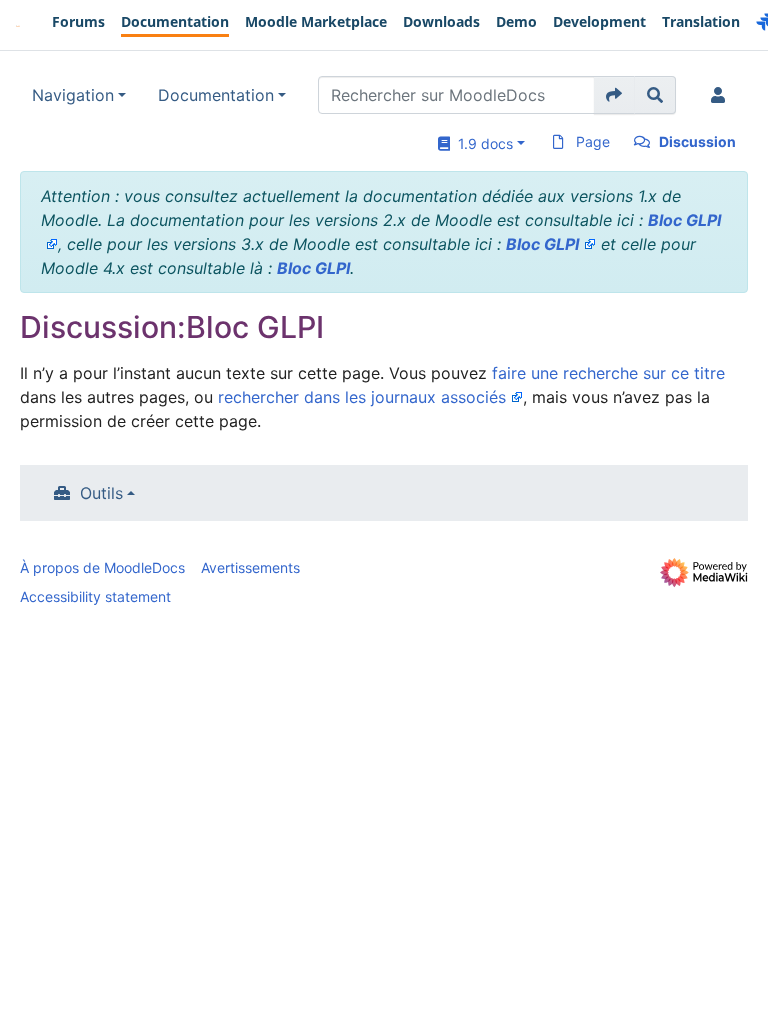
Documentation (216, 95)
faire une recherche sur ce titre (608, 373)
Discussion (697, 141)
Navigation (73, 95)
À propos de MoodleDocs (102, 567)
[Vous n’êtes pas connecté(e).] (722, 95)
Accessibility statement (95, 596)
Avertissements (250, 567)
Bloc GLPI (542, 244)
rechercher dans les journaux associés (362, 397)
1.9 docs (481, 143)
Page (593, 141)
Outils (101, 493)
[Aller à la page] (614, 95)
